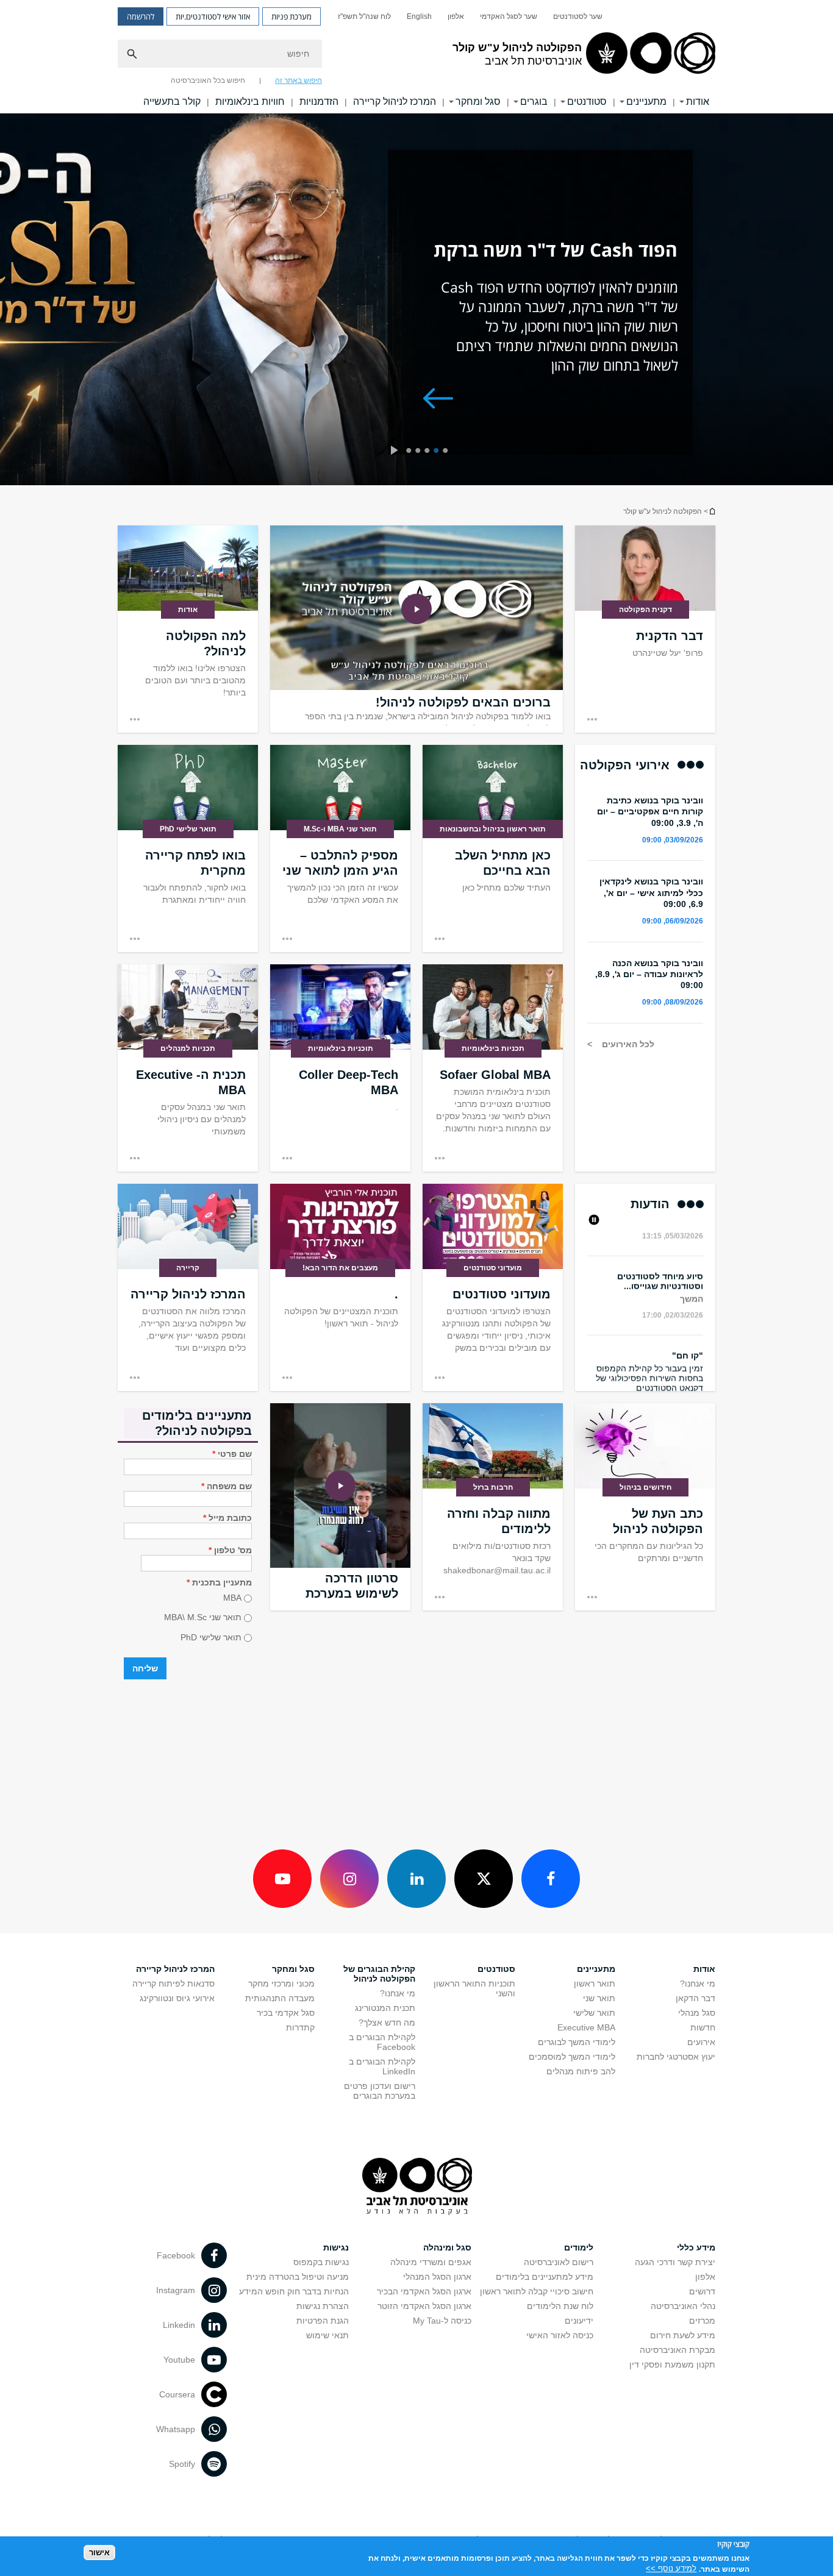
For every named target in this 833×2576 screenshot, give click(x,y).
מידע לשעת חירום (683, 2335)
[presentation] (394, 452)
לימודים (579, 2247)
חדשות (703, 2027)
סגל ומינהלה (447, 2247)
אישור (99, 2552)
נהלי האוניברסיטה (683, 2306)
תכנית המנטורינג (385, 2008)
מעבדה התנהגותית (280, 1998)
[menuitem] (578, 16)
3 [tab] (429, 452)
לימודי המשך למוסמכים (572, 2057)
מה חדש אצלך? (387, 2023)
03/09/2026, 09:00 (673, 840)
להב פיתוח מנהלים (581, 2071)
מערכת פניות (291, 16)
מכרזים (702, 2321)
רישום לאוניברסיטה (559, 2262)
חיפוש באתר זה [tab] (299, 80)
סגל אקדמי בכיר (286, 2013)
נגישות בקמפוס (321, 2262)
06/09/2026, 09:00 (673, 921)
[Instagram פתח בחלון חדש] (349, 1879)
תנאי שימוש (327, 2335)
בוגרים (534, 101)
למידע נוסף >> (671, 2568)
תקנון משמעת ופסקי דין (672, 2364)
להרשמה (141, 16)
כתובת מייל (227, 1518)
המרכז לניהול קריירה (395, 101)
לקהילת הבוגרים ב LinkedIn (382, 2066)
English (419, 16)
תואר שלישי (594, 2013)
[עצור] (593, 1221)
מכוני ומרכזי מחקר (281, 1984)
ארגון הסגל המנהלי (437, 2277)
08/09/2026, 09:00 (673, 1002)
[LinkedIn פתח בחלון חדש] (416, 1879)
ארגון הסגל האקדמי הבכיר (424, 2291)
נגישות (336, 2247)
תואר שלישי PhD (211, 1637)
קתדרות (300, 2027)
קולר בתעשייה (172, 101)
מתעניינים (646, 101)
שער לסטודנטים (578, 16)
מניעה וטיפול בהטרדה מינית (298, 2277)
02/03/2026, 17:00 (673, 1303)
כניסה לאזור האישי (560, 2335)
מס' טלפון (230, 1550)
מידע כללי (696, 2247)
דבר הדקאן (695, 1998)
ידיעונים (579, 2321)
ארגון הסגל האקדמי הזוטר (424, 2306)
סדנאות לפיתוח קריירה (173, 1984)
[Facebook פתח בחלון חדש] (551, 1879)
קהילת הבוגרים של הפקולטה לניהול (379, 1974)
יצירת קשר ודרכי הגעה (675, 2262)
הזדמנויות (319, 101)
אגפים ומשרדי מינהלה (431, 2262)
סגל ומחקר (478, 101)
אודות (698, 101)
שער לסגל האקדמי (509, 16)
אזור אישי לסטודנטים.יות (213, 16)
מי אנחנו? (698, 1984)
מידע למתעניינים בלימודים (545, 2277)
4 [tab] (420, 452)
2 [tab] (438, 452)
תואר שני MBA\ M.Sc (203, 1618)
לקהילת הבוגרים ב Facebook (382, 2042)
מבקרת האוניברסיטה (677, 2350)
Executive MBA (586, 2027)
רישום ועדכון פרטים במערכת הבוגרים (380, 2091)
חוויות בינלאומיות (250, 101)
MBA (232, 1598)
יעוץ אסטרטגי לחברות (676, 2057)
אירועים (701, 2042)
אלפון (456, 16)
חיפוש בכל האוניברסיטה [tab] (208, 80)
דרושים (702, 2291)
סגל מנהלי (697, 2013)
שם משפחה (227, 1486)
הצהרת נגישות (323, 2306)
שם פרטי (232, 1454)
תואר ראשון (595, 1984)
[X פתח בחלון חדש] (484, 1879)
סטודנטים (587, 101)
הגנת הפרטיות (323, 2321)
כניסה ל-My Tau (442, 2321)
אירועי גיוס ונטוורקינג (177, 1998)
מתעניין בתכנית (219, 1582)
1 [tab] (447, 452)
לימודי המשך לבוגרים (577, 2042)
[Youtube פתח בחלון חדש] (282, 1879)
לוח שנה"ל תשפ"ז (364, 16)
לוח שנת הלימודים (560, 2306)
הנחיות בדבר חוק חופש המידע (294, 2291)
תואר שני (599, 1998)
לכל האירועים (627, 1044)
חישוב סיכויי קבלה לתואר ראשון (537, 2291)
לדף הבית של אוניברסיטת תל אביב (712, 511)
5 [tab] (411, 452)
